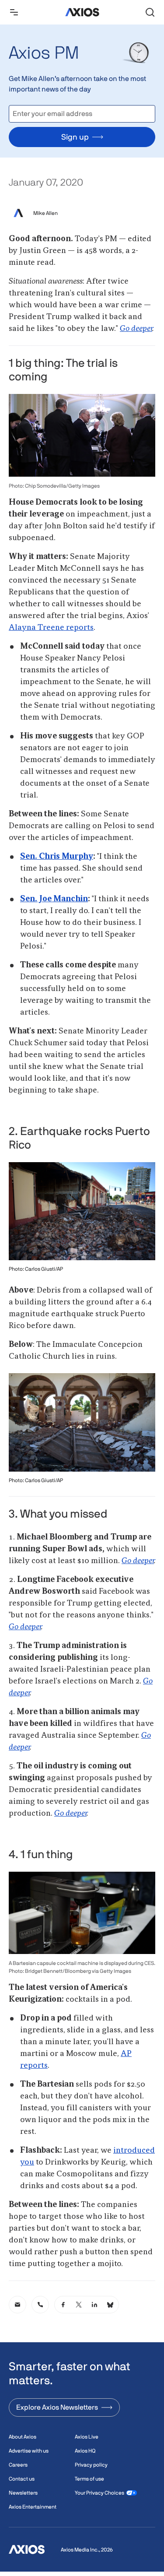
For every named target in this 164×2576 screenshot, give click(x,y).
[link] (17, 2305)
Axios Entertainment (33, 2507)
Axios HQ (85, 2451)
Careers (18, 2465)
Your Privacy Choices (99, 2493)
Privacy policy (91, 2465)
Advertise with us (29, 2451)
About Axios (23, 2437)
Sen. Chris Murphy (57, 857)
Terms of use (89, 2479)
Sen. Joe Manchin (54, 899)
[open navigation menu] (14, 12)
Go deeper (136, 329)
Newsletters (23, 2493)
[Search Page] (150, 12)
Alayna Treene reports (51, 628)
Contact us (22, 2479)
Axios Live (87, 2437)
